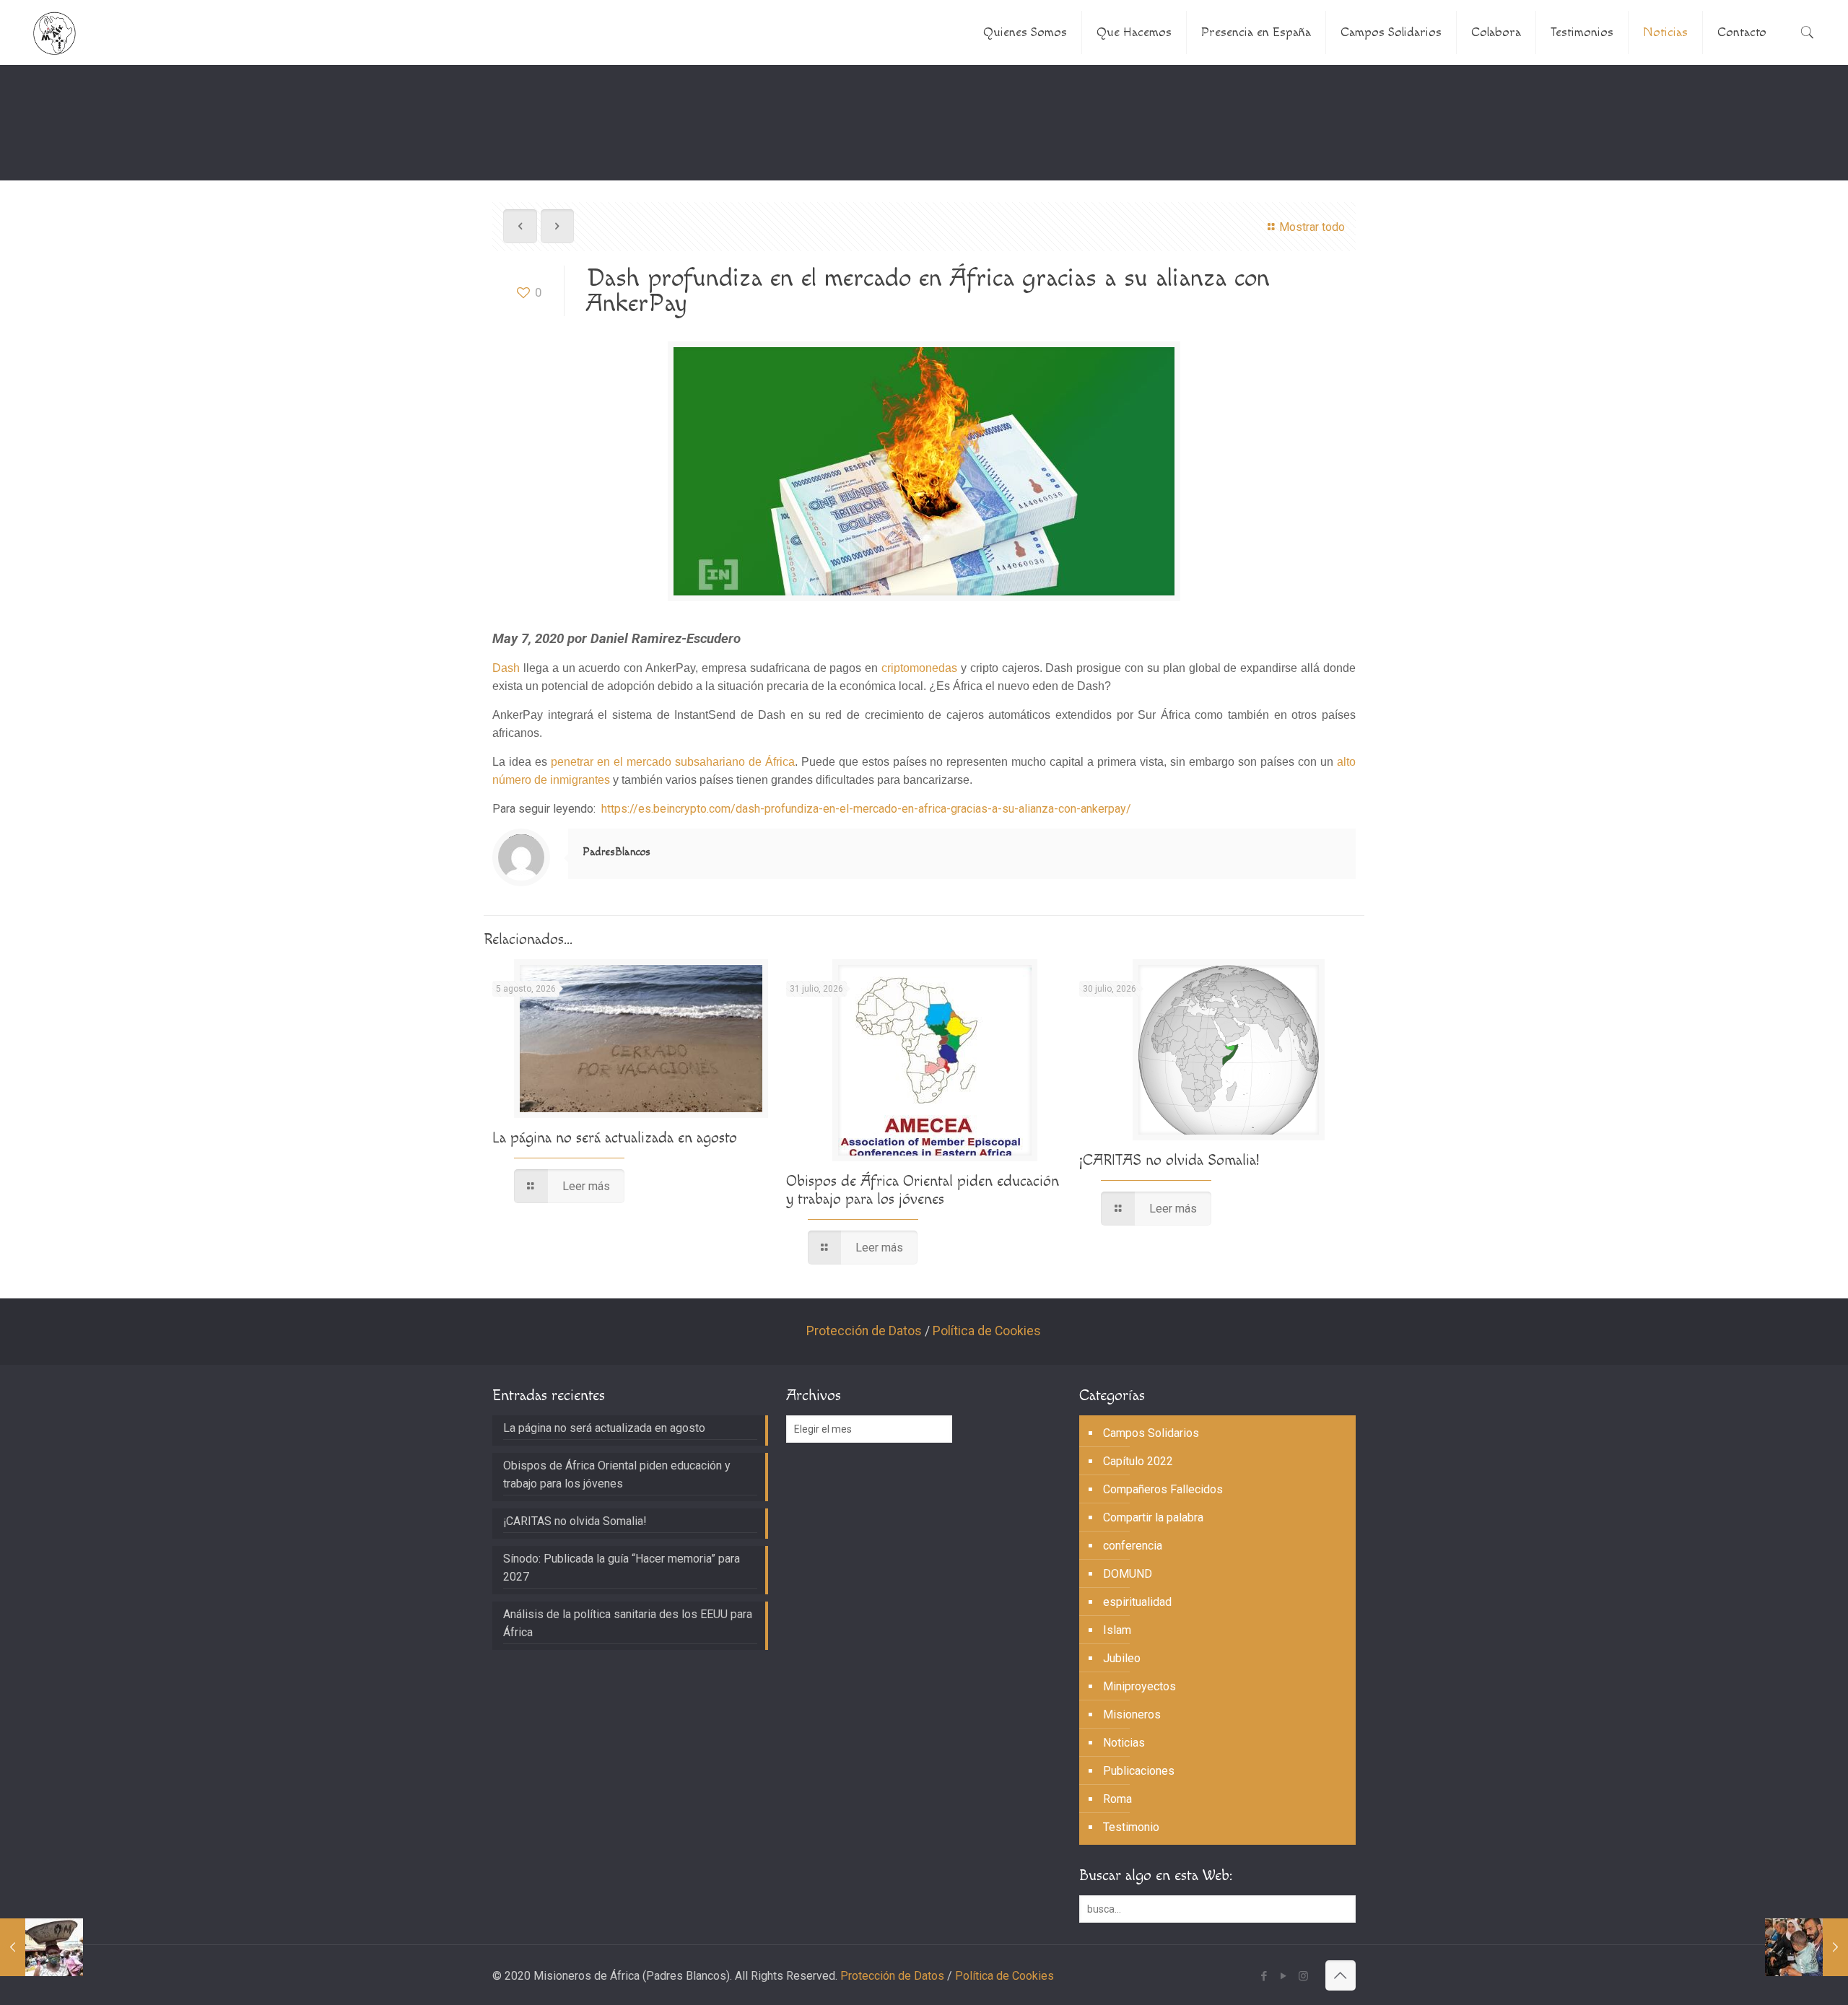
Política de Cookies (987, 1331)
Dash (506, 668)
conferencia (1133, 1546)
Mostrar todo (1312, 227)
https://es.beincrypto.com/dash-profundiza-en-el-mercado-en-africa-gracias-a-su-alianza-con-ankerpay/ (866, 809)
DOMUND (1128, 1574)
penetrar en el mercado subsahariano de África (673, 762)
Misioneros (1132, 1714)
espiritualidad (1137, 1602)
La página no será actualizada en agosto (615, 1138)
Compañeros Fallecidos (1163, 1489)
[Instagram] (1303, 1976)
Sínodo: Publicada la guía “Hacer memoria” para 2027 (622, 1568)
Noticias (1124, 1743)
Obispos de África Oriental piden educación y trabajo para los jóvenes (923, 1190)
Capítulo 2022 (1138, 1461)
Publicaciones (1139, 1771)
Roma (1117, 1799)
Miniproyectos (1139, 1686)
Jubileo (1122, 1658)
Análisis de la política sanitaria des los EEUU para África (628, 1623)
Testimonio (1131, 1827)
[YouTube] (1284, 1976)
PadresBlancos (616, 852)
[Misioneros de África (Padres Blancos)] (55, 32)
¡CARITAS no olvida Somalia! (1169, 1160)
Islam (1117, 1630)
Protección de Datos (864, 1331)
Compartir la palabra (1153, 1517)
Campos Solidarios (1151, 1433)
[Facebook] (1264, 1976)
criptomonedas (919, 668)
